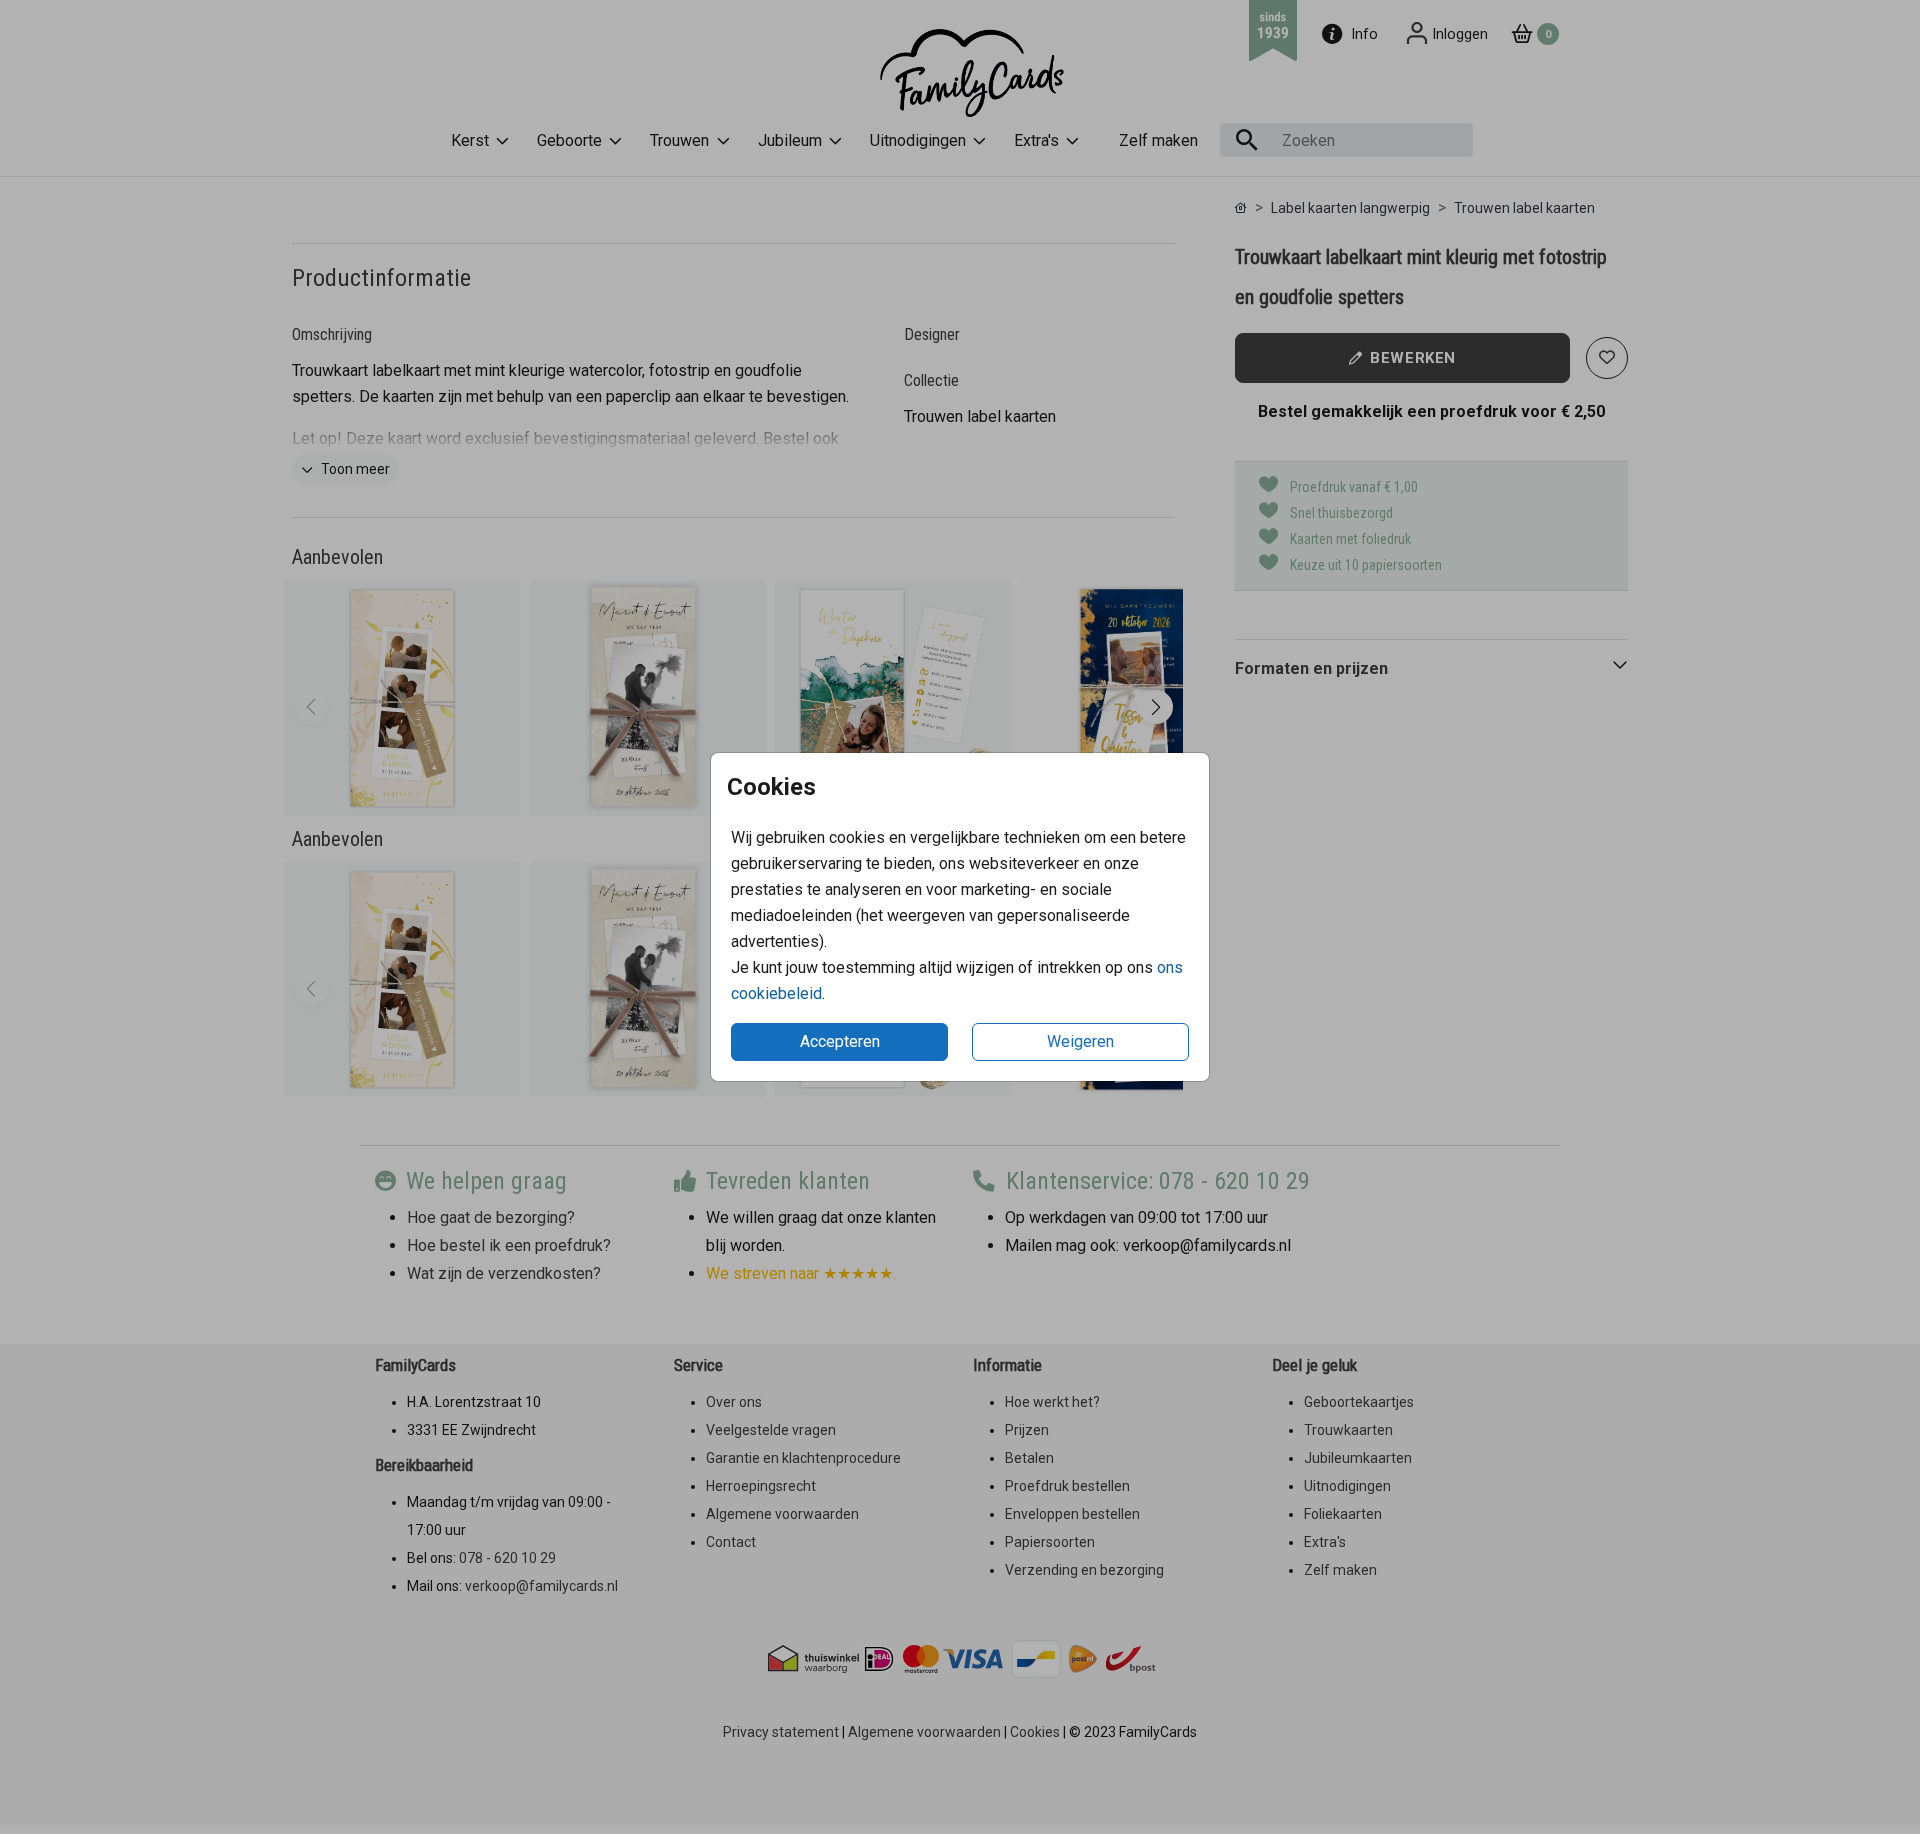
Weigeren (1080, 1041)
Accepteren (840, 1041)
